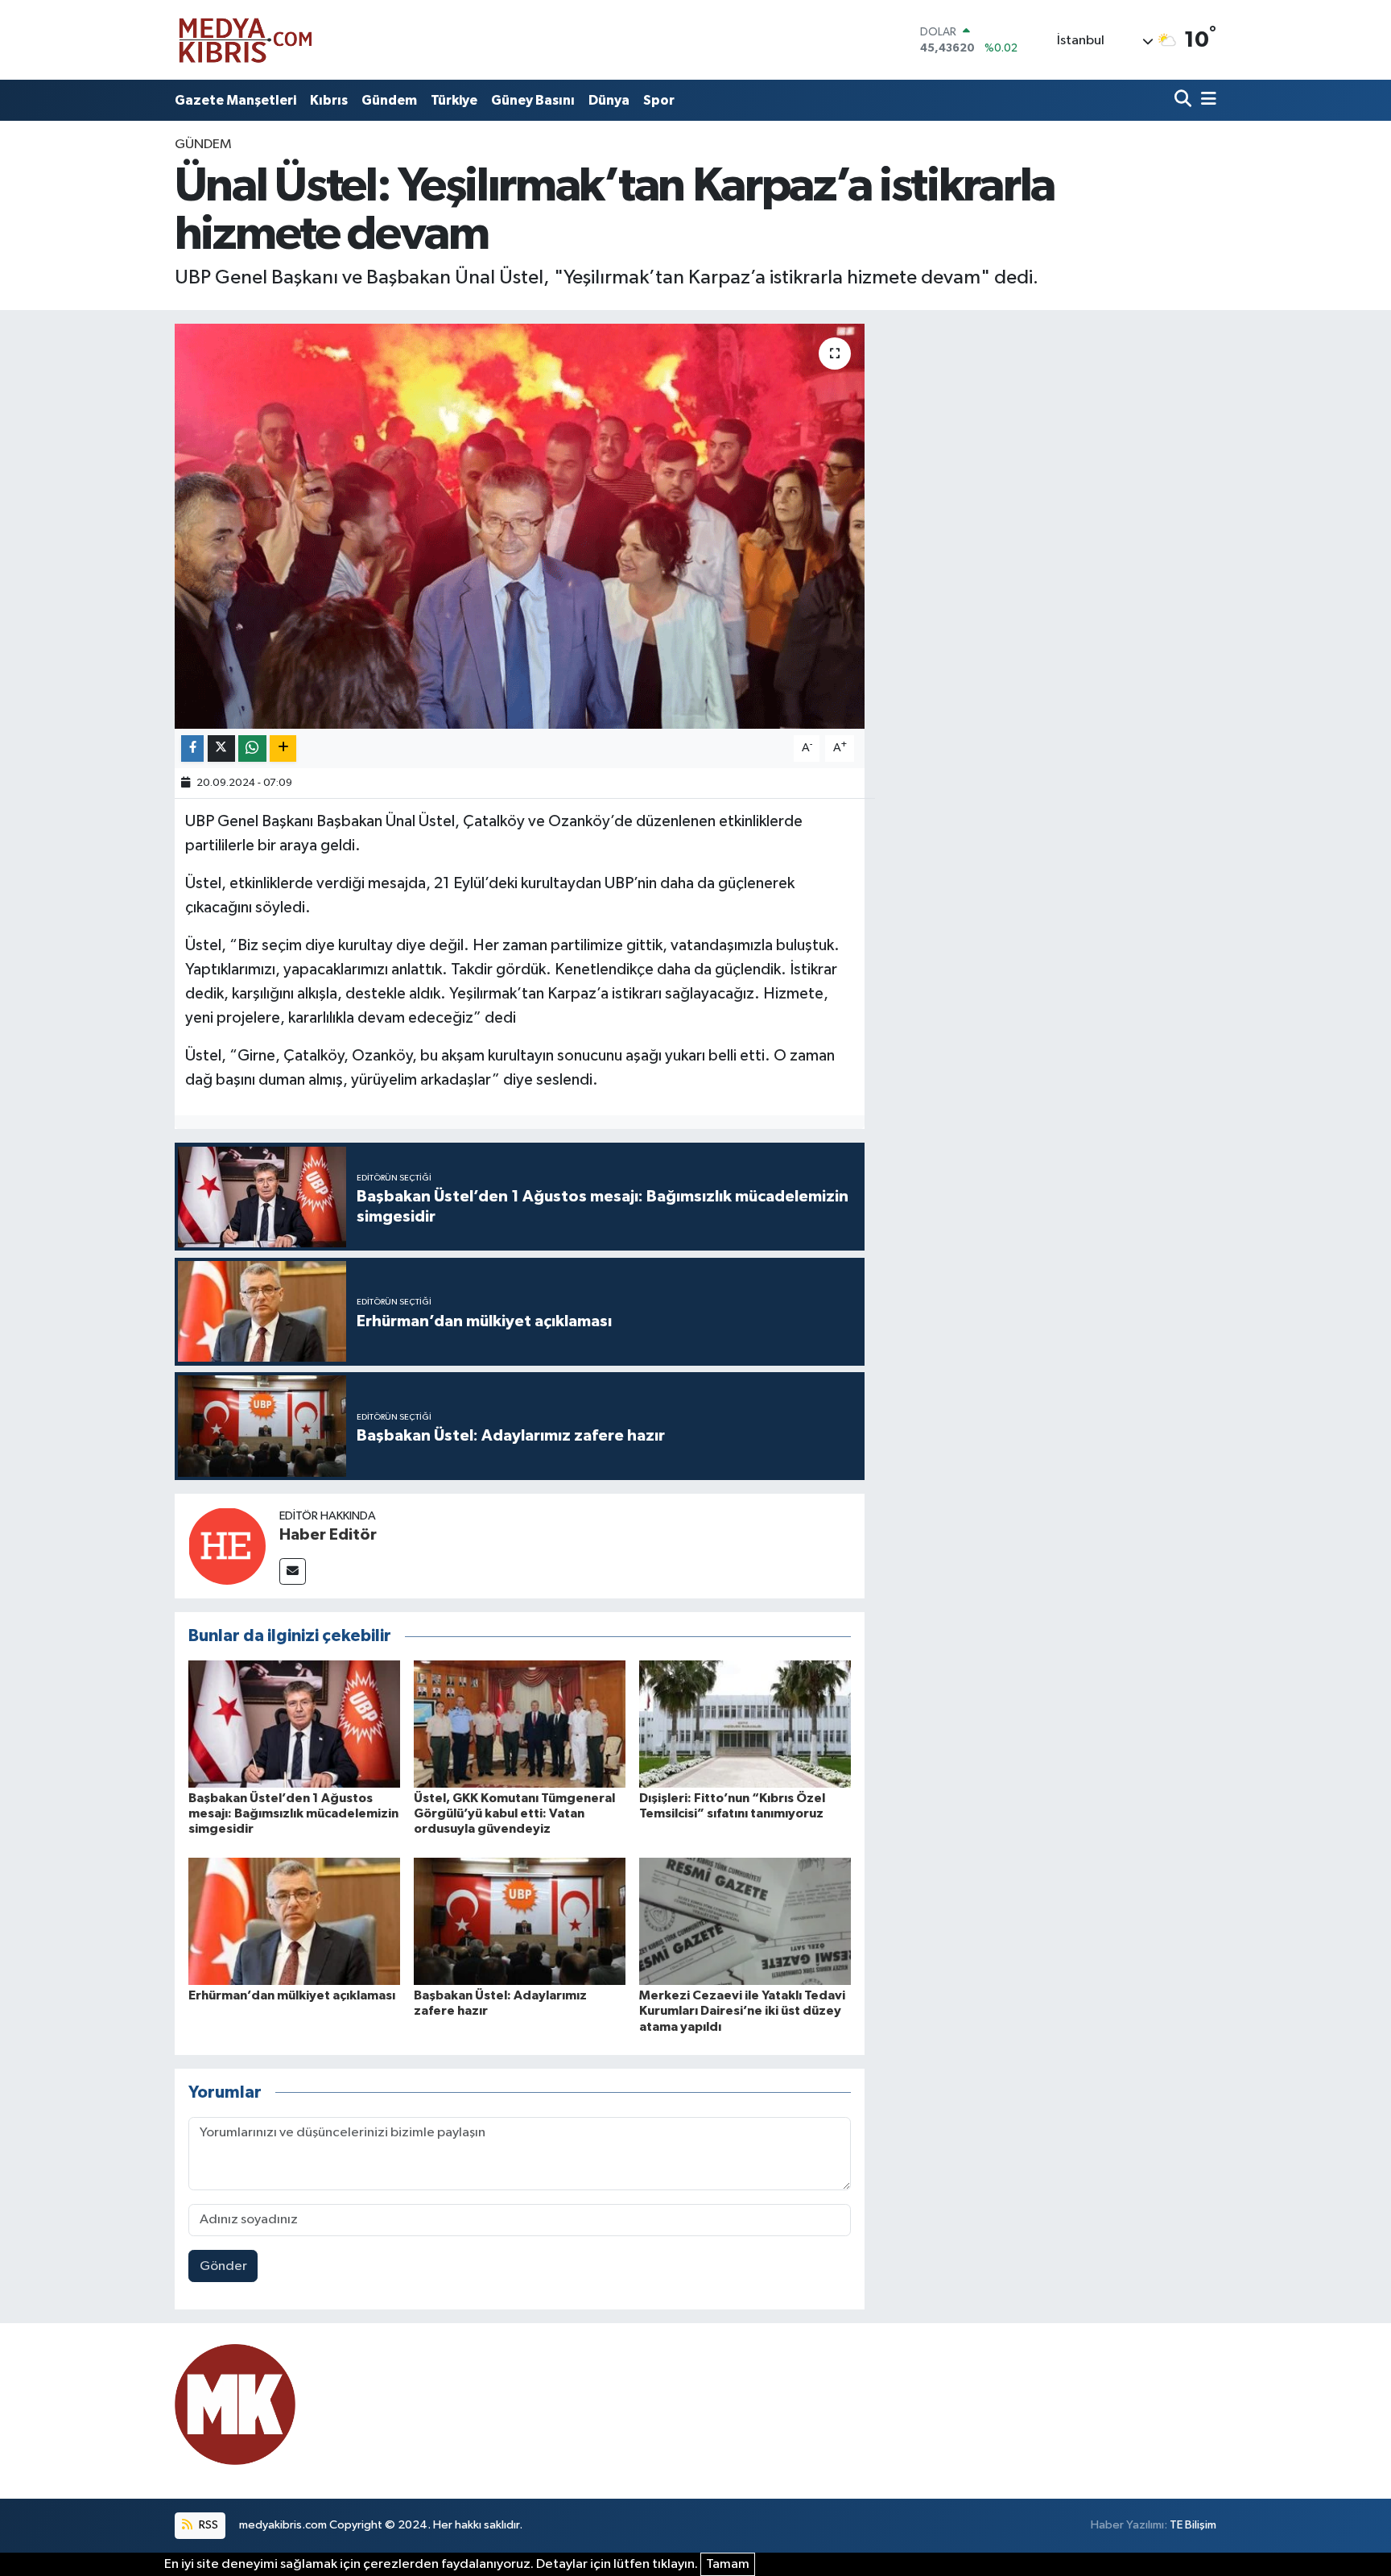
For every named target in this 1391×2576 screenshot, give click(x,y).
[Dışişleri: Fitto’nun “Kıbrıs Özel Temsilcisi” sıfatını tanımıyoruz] (745, 1724)
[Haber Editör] (227, 1546)
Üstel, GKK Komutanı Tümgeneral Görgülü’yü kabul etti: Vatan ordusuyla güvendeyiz (514, 1813)
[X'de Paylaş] (221, 748)
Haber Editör (328, 1535)
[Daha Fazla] (283, 748)
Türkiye (454, 100)
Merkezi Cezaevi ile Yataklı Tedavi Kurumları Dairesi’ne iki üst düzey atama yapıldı (742, 2011)
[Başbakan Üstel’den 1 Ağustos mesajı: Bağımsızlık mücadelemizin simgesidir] (294, 1724)
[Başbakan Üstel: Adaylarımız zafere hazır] (520, 1921)
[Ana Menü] (1206, 100)
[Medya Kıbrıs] (277, 40)
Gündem (389, 100)
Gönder (223, 2266)
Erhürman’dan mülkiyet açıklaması (292, 1995)
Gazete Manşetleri (235, 100)
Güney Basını (533, 100)
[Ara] (1185, 100)
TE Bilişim (1193, 2525)
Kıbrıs (329, 100)
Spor (659, 100)
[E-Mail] (293, 1571)
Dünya (609, 100)
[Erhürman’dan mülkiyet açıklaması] (294, 1921)
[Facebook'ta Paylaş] (192, 748)
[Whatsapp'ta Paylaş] (252, 748)
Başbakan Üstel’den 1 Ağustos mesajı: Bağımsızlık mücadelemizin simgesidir (293, 1813)
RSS (207, 2525)
